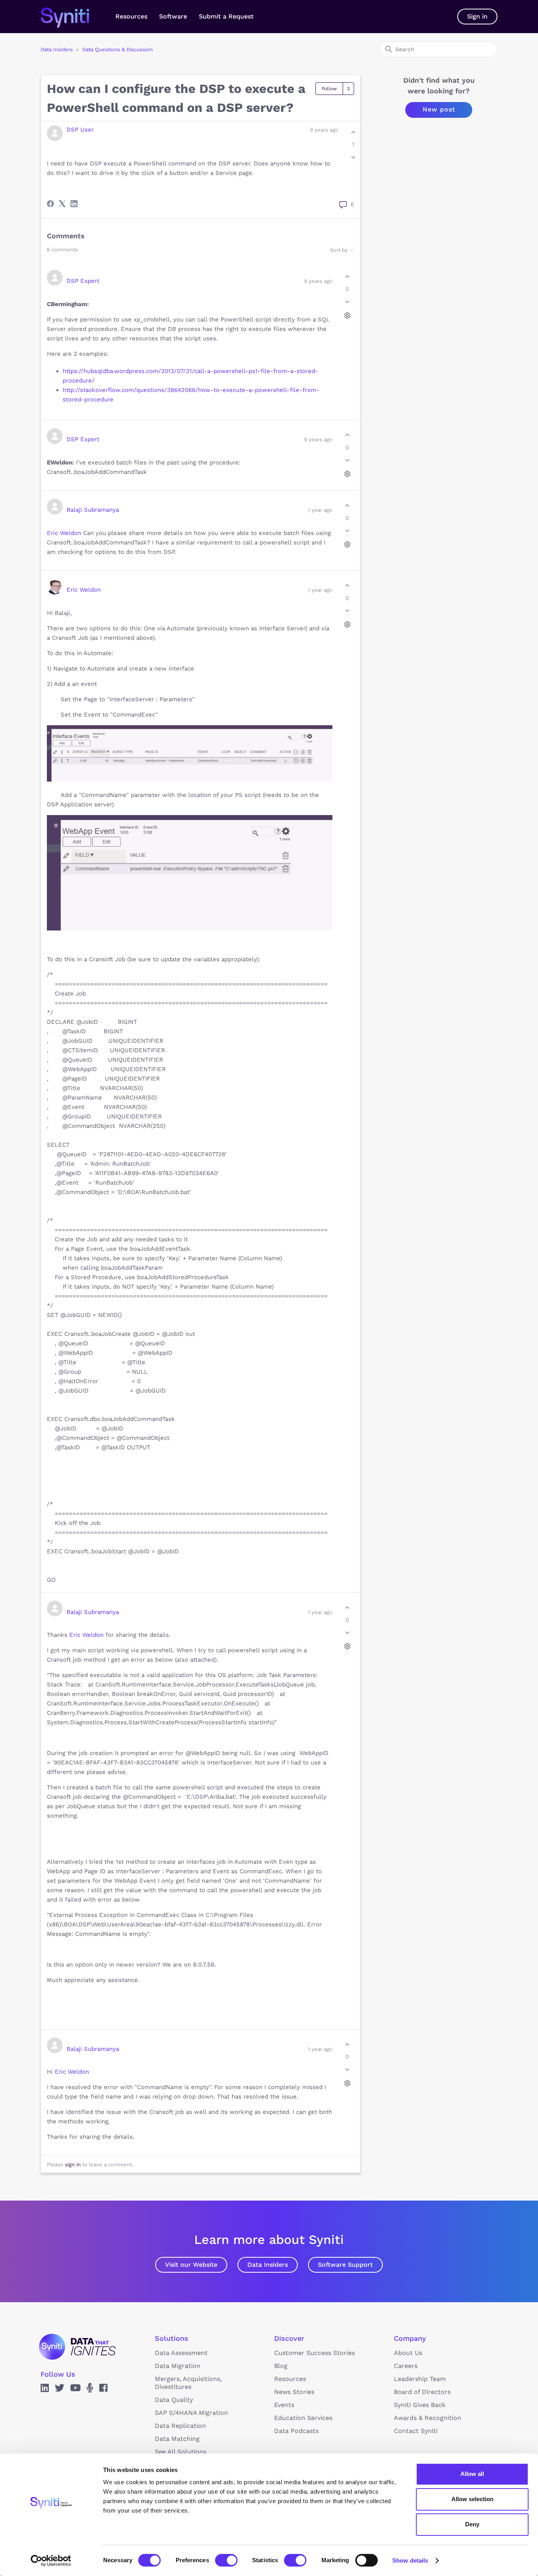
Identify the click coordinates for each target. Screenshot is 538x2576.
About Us (408, 2353)
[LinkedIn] (74, 204)
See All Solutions (181, 2452)
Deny (472, 2524)
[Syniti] (77, 2347)
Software (173, 16)
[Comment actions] (347, 315)
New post (439, 109)
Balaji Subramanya (93, 510)
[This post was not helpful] (353, 157)
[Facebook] (50, 204)
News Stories (294, 2392)
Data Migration (178, 2366)
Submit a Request (226, 16)
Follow (329, 89)
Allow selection (472, 2499)
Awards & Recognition (428, 2418)
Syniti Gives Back (420, 2405)
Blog (281, 2366)
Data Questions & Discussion (118, 49)
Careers (406, 2366)
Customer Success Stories (314, 2353)
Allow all (472, 2474)
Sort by (340, 250)
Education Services (303, 2418)
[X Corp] (62, 204)
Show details (410, 2560)
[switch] (226, 2560)
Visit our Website (191, 2265)
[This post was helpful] (353, 132)
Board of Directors (422, 2392)
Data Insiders (57, 49)
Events (284, 2405)
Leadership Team (420, 2379)
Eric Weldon (64, 533)
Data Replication (180, 2426)
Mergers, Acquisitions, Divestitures (188, 2383)
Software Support (345, 2265)
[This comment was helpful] (347, 277)
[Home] (73, 17)
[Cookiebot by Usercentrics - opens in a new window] (51, 2561)
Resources (131, 16)
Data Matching (177, 2439)
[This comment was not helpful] (347, 302)
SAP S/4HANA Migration (191, 2413)
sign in (73, 2165)
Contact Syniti (416, 2431)
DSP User (80, 130)
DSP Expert (83, 281)
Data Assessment (181, 2353)
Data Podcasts (296, 2431)
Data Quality (174, 2400)
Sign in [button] (477, 16)
